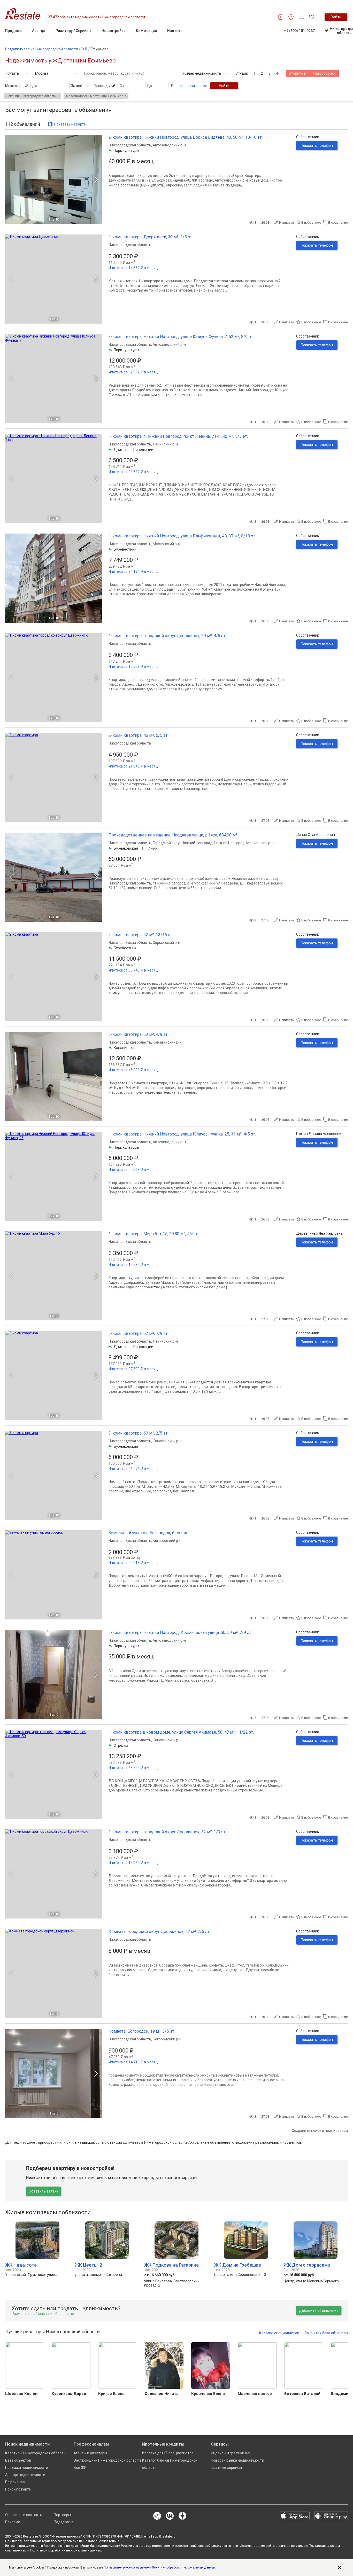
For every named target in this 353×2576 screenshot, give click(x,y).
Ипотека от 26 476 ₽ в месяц (133, 1469)
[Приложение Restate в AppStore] (295, 2516)
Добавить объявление (319, 2311)
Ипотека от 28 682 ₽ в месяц (133, 472)
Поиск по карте (18, 2489)
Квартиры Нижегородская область (35, 2453)
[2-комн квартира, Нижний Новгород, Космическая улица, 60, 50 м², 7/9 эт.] (54, 1675)
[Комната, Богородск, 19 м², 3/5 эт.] (54, 2073)
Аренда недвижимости (25, 2475)
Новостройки (324, 73)
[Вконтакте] (170, 2516)
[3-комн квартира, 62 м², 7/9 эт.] (54, 1376)
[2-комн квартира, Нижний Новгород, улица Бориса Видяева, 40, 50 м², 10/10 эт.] (54, 179)
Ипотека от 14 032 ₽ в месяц (133, 1863)
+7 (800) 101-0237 (299, 31)
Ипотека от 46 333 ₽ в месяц (133, 1070)
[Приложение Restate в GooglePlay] (331, 2516)
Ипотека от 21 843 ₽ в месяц (133, 766)
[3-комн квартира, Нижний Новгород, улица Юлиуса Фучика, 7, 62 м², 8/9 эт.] (54, 379)
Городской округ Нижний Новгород (183, 843)
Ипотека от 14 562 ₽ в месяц (133, 268)
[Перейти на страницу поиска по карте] (291, 17)
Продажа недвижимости (27, 2468)
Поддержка (64, 2522)
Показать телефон (317, 146)
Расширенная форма (189, 86)
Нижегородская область (130, 145)
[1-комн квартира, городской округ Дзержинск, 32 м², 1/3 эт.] (54, 1874)
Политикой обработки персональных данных (66, 2550)
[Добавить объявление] (281, 17)
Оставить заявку (43, 2191)
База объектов (18, 2460)
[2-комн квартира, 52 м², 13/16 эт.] (54, 977)
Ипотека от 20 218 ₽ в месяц (133, 1563)
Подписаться (212, 2561)
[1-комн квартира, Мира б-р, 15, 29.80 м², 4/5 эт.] (54, 1276)
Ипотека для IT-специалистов (168, 2453)
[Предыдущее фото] (11, 179)
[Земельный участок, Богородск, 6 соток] (54, 1575)
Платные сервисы (226, 2468)
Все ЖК (80, 2468)
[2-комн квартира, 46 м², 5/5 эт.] (54, 777)
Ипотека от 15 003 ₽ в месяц (133, 667)
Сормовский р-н (166, 943)
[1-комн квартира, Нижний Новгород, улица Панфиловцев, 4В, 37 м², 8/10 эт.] (54, 578)
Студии (242, 73)
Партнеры (62, 2515)
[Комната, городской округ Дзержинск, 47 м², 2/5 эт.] (54, 1974)
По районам (15, 2482)
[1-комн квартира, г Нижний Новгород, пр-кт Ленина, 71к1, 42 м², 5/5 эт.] (54, 478)
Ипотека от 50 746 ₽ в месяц (133, 970)
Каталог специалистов (279, 2333)
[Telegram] (157, 2516)
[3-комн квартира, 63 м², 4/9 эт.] (54, 1076)
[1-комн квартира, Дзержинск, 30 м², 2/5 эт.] (54, 279)
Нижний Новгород (229, 843)
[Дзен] (182, 2516)
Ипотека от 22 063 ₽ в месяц (133, 1170)
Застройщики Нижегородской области (107, 2460)
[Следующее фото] (96, 179)
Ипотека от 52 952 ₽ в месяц (133, 372)
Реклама (13, 2522)
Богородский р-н (167, 1541)
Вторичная (298, 73)
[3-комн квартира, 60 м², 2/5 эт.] (54, 1475)
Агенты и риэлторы (90, 2453)
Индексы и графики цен (231, 2453)
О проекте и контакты (24, 2515)
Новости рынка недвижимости (237, 2460)
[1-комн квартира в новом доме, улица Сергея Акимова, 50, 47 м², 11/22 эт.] (54, 1774)
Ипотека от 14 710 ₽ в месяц (133, 2062)
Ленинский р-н (165, 444)
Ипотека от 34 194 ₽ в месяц (133, 571)
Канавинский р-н (167, 1042)
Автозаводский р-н (169, 145)
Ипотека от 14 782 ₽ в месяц (133, 1265)
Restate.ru (30, 2536)
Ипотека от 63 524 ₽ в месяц (133, 1768)
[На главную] (25, 14)
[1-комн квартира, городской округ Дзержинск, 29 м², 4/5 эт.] (54, 678)
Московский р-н (166, 544)
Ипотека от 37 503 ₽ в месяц (133, 1369)
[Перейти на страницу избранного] (312, 17)
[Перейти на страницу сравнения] (301, 17)
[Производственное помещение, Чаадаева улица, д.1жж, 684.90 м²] (54, 877)
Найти (224, 86)
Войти (336, 17)
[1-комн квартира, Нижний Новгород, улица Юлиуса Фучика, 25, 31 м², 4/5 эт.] (54, 1176)
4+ (278, 73)
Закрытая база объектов (326, 2333)
